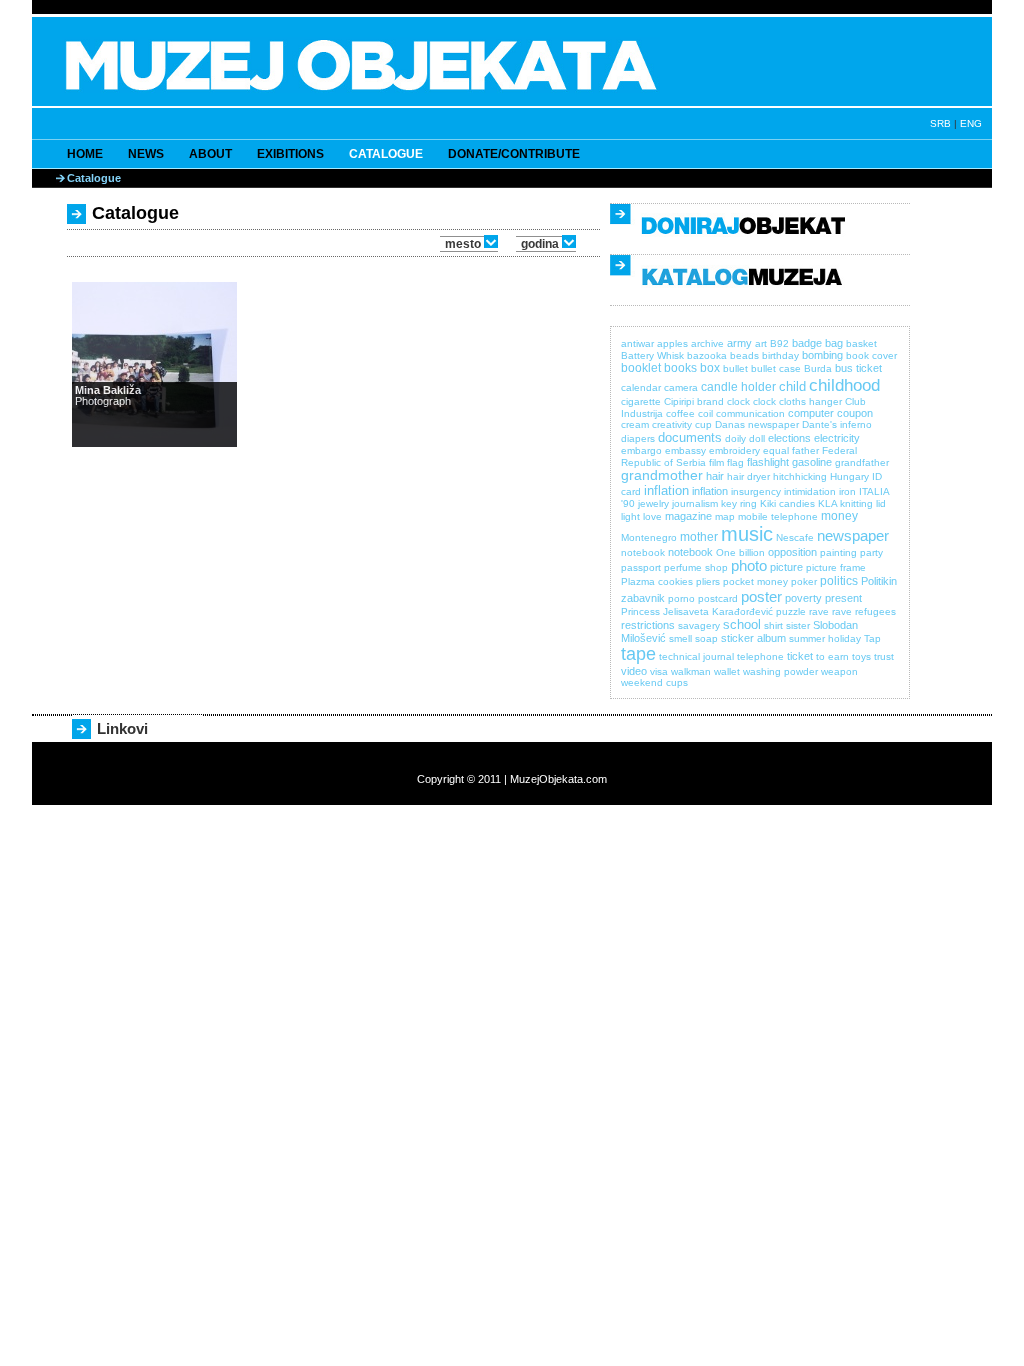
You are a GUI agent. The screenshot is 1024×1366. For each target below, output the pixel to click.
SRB (940, 123)
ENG (971, 123)
